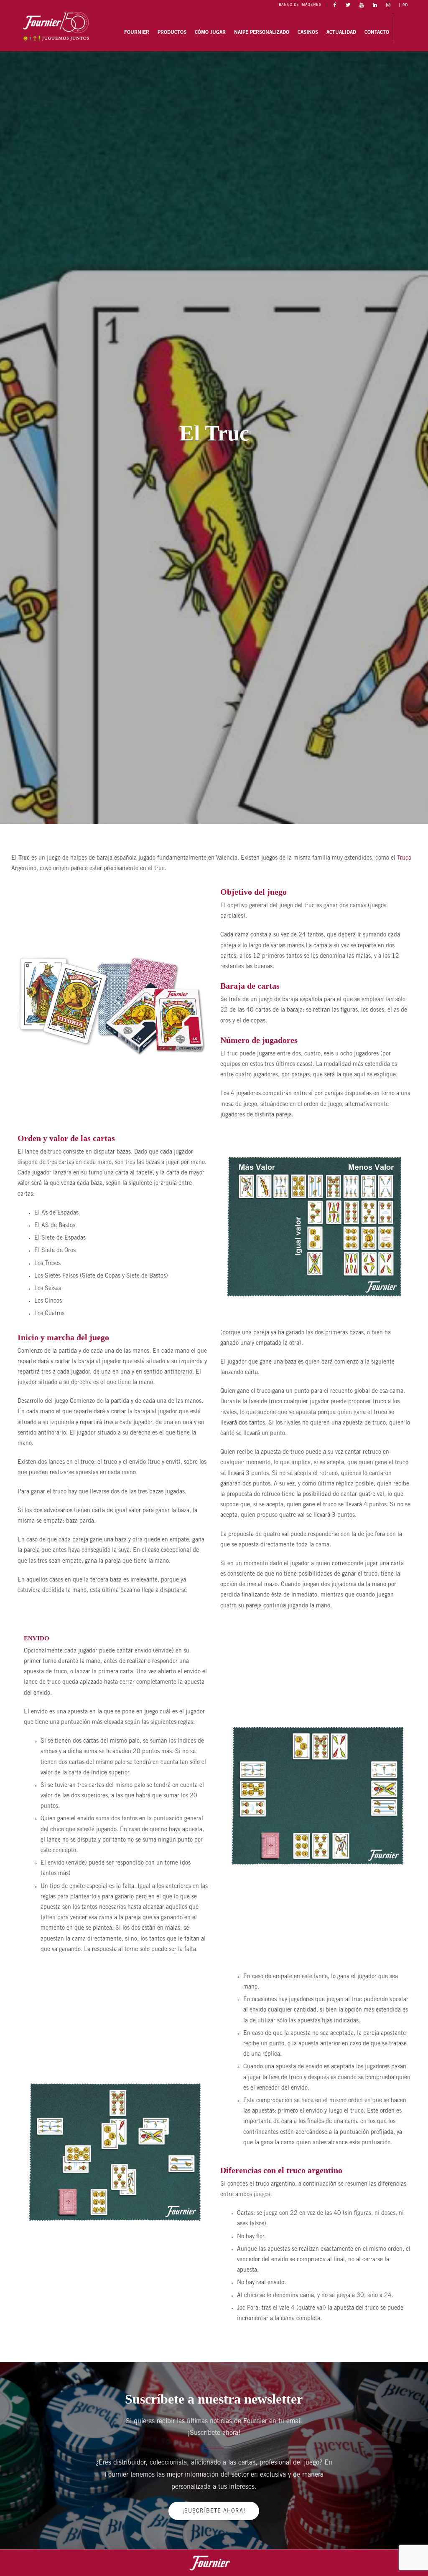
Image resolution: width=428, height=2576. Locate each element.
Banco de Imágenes (300, 5)
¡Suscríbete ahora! (214, 2511)
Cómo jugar (210, 33)
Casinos (308, 33)
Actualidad (341, 33)
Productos (172, 33)
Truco (404, 858)
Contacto (377, 33)
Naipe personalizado (262, 33)
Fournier (137, 33)
